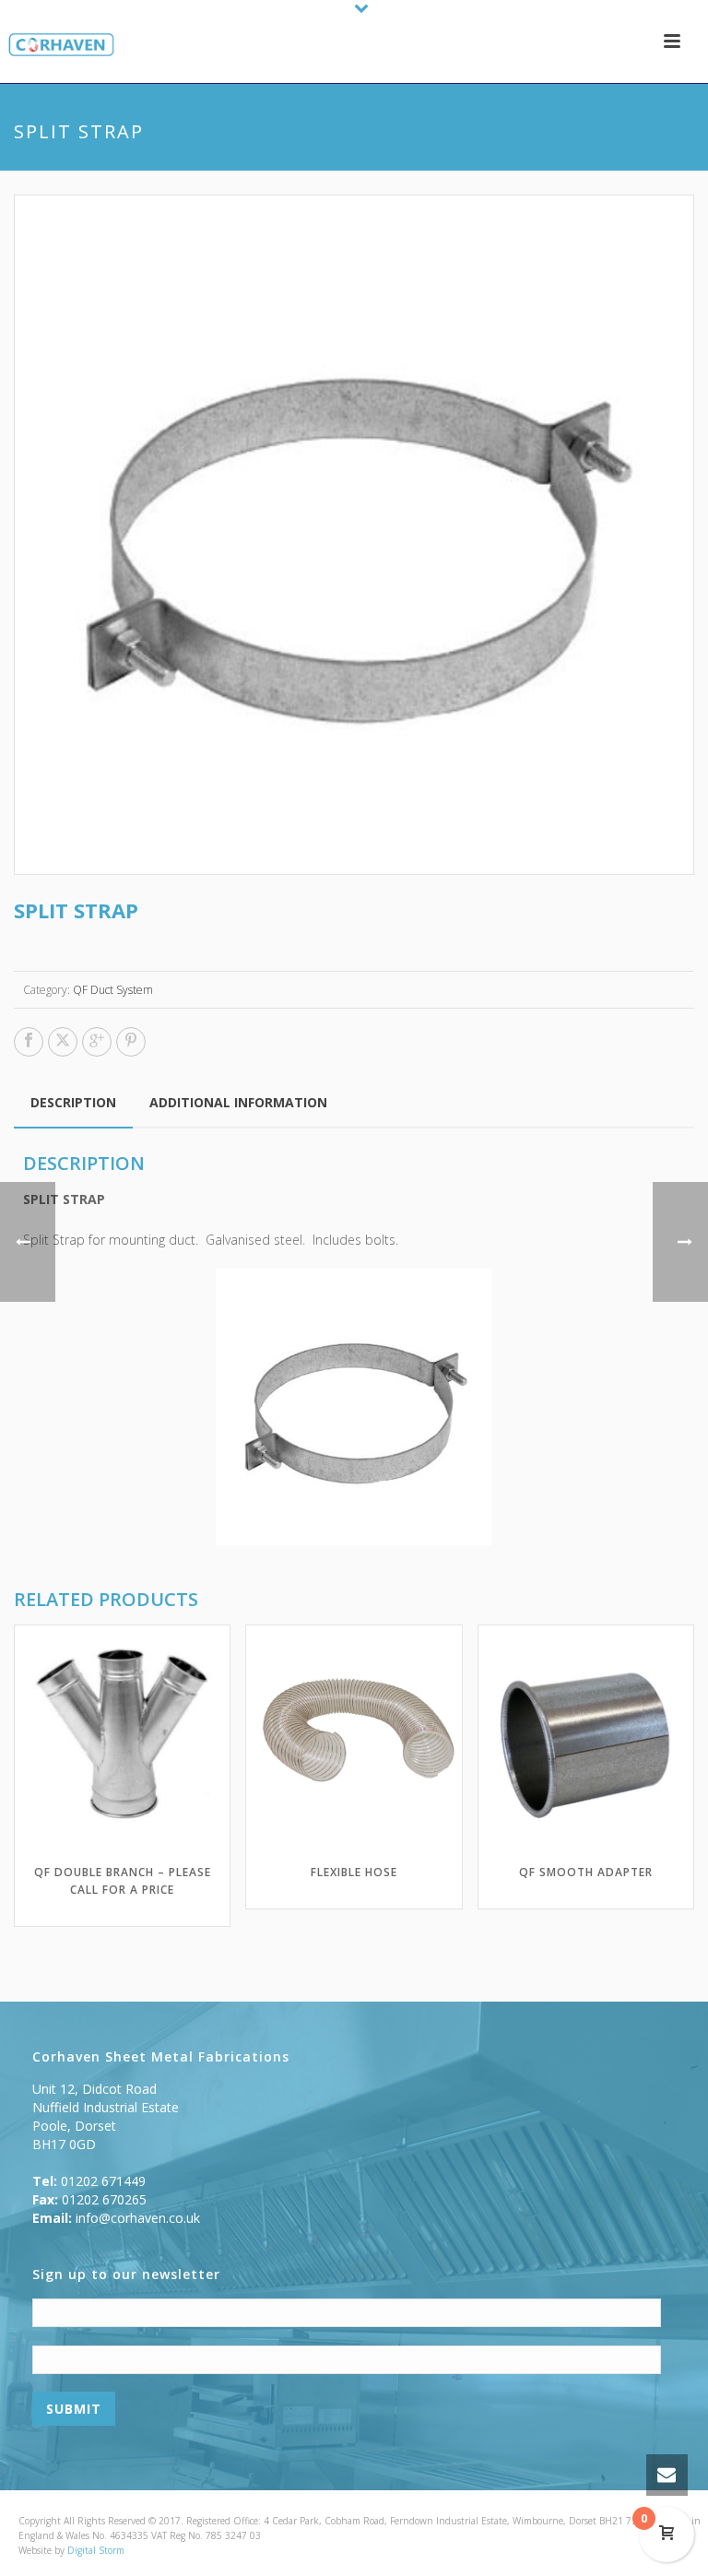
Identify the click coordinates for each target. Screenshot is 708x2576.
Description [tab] (73, 1102)
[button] (659, 230)
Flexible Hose (354, 1872)
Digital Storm (96, 2550)
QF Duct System (113, 990)
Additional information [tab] (238, 1102)
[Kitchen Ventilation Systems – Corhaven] (58, 46)
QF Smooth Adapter (586, 1872)
